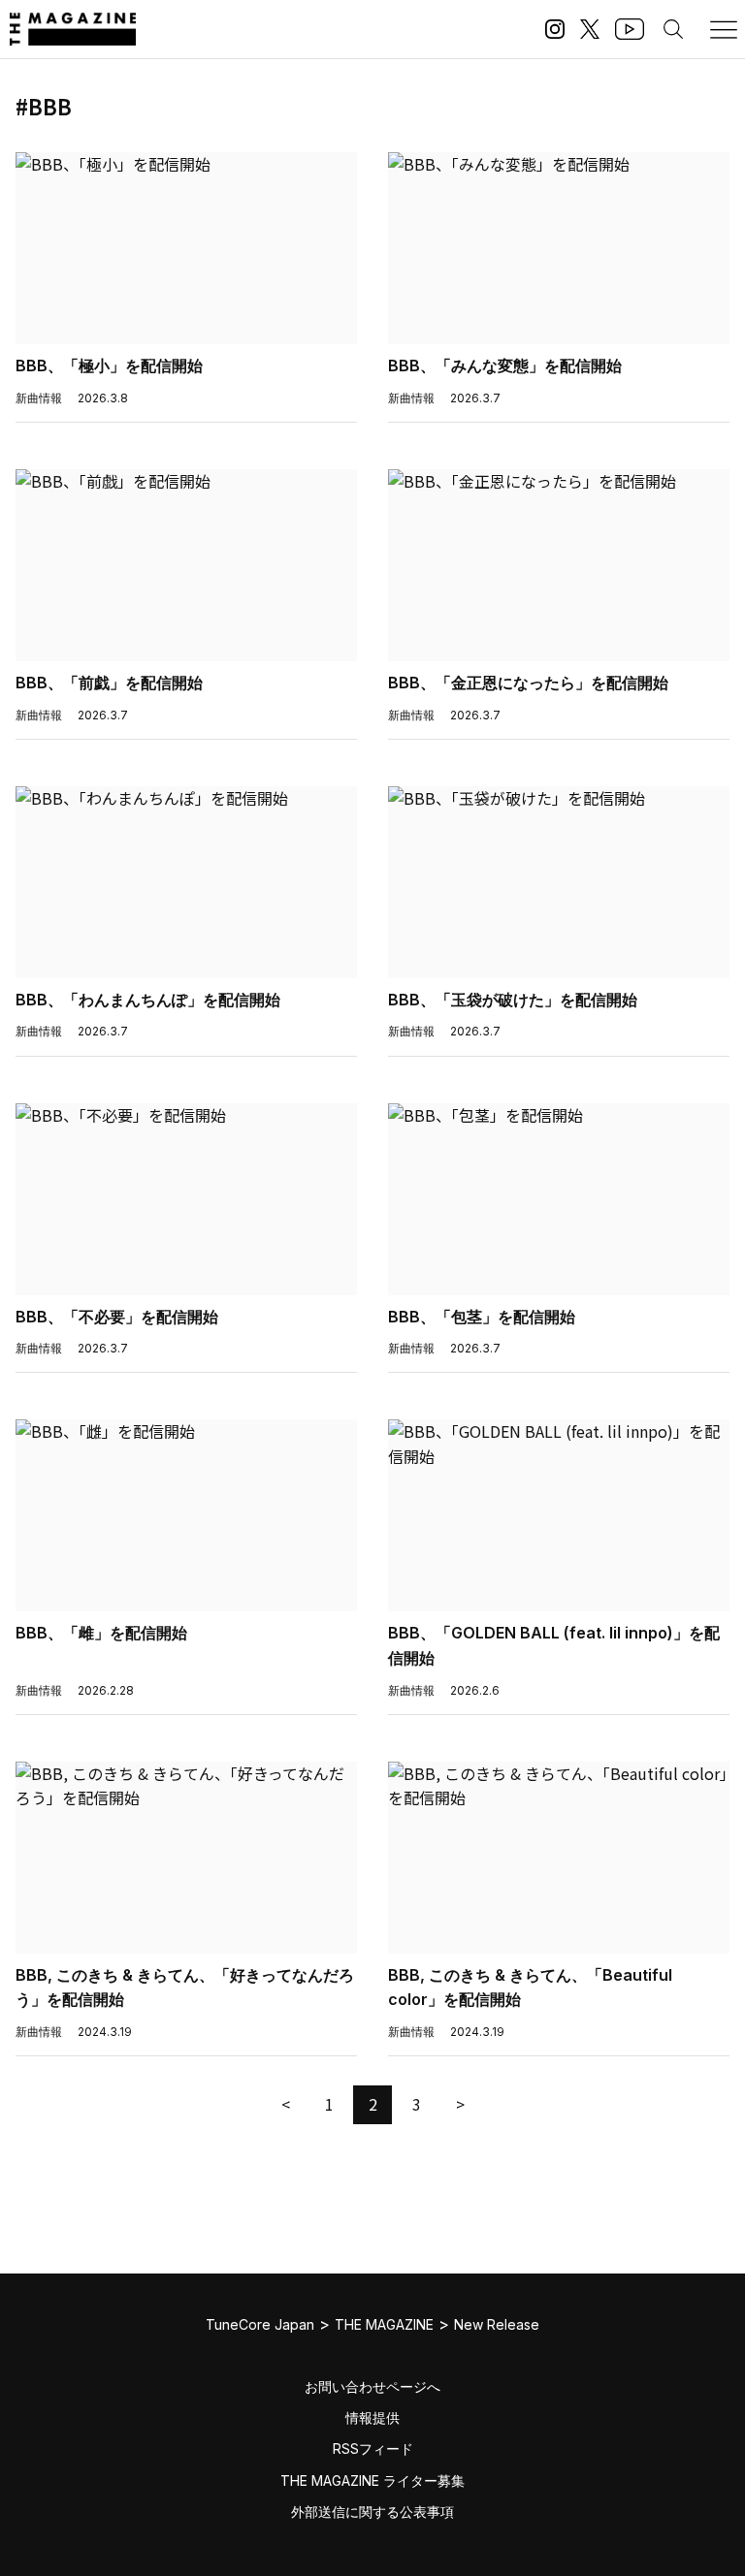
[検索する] (673, 29)
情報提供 (372, 2417)
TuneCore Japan (260, 2324)
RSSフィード (373, 2449)
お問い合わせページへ (372, 2386)
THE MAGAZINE (384, 2324)
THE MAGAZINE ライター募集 (372, 2481)
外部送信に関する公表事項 (372, 2512)
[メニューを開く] (724, 29)
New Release (497, 2324)
